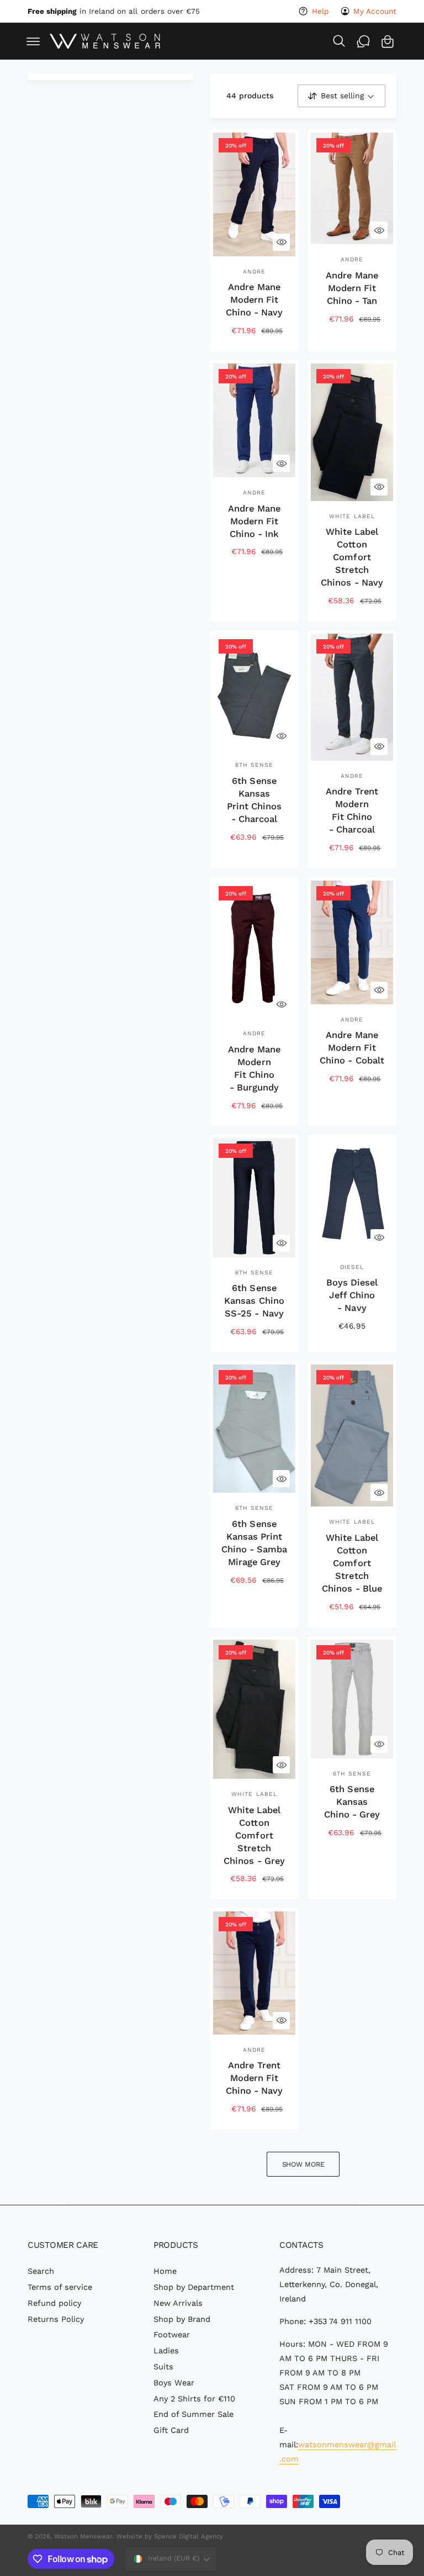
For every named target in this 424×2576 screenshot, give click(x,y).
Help (320, 11)
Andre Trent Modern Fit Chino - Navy (254, 2078)
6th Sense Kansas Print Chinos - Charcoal (254, 800)
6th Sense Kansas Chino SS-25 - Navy (254, 1301)
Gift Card (171, 2430)
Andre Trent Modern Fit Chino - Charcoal (352, 810)
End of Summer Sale (194, 2414)
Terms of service (60, 2287)
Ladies (166, 2351)
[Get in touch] (363, 41)
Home (165, 2271)
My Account (375, 11)
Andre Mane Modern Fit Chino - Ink (254, 521)
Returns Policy (56, 2319)
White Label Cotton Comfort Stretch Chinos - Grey (254, 1835)
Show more (303, 2164)
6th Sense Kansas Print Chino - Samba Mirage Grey (254, 1543)
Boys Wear (174, 2383)
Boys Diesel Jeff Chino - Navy (352, 1295)
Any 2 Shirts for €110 (194, 2399)
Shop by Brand (182, 2319)
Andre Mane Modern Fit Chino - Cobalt (352, 1048)
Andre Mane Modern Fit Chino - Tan (352, 288)
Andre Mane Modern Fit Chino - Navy (254, 300)
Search (41, 2271)
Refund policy (54, 2303)
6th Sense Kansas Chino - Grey (352, 1802)
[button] (33, 41)
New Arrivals (178, 2303)
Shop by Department (194, 2287)
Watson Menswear (83, 2536)
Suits (163, 2367)
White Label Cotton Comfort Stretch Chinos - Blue (352, 1563)
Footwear (172, 2335)
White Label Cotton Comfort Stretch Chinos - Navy (352, 557)
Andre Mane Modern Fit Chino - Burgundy (254, 1068)
